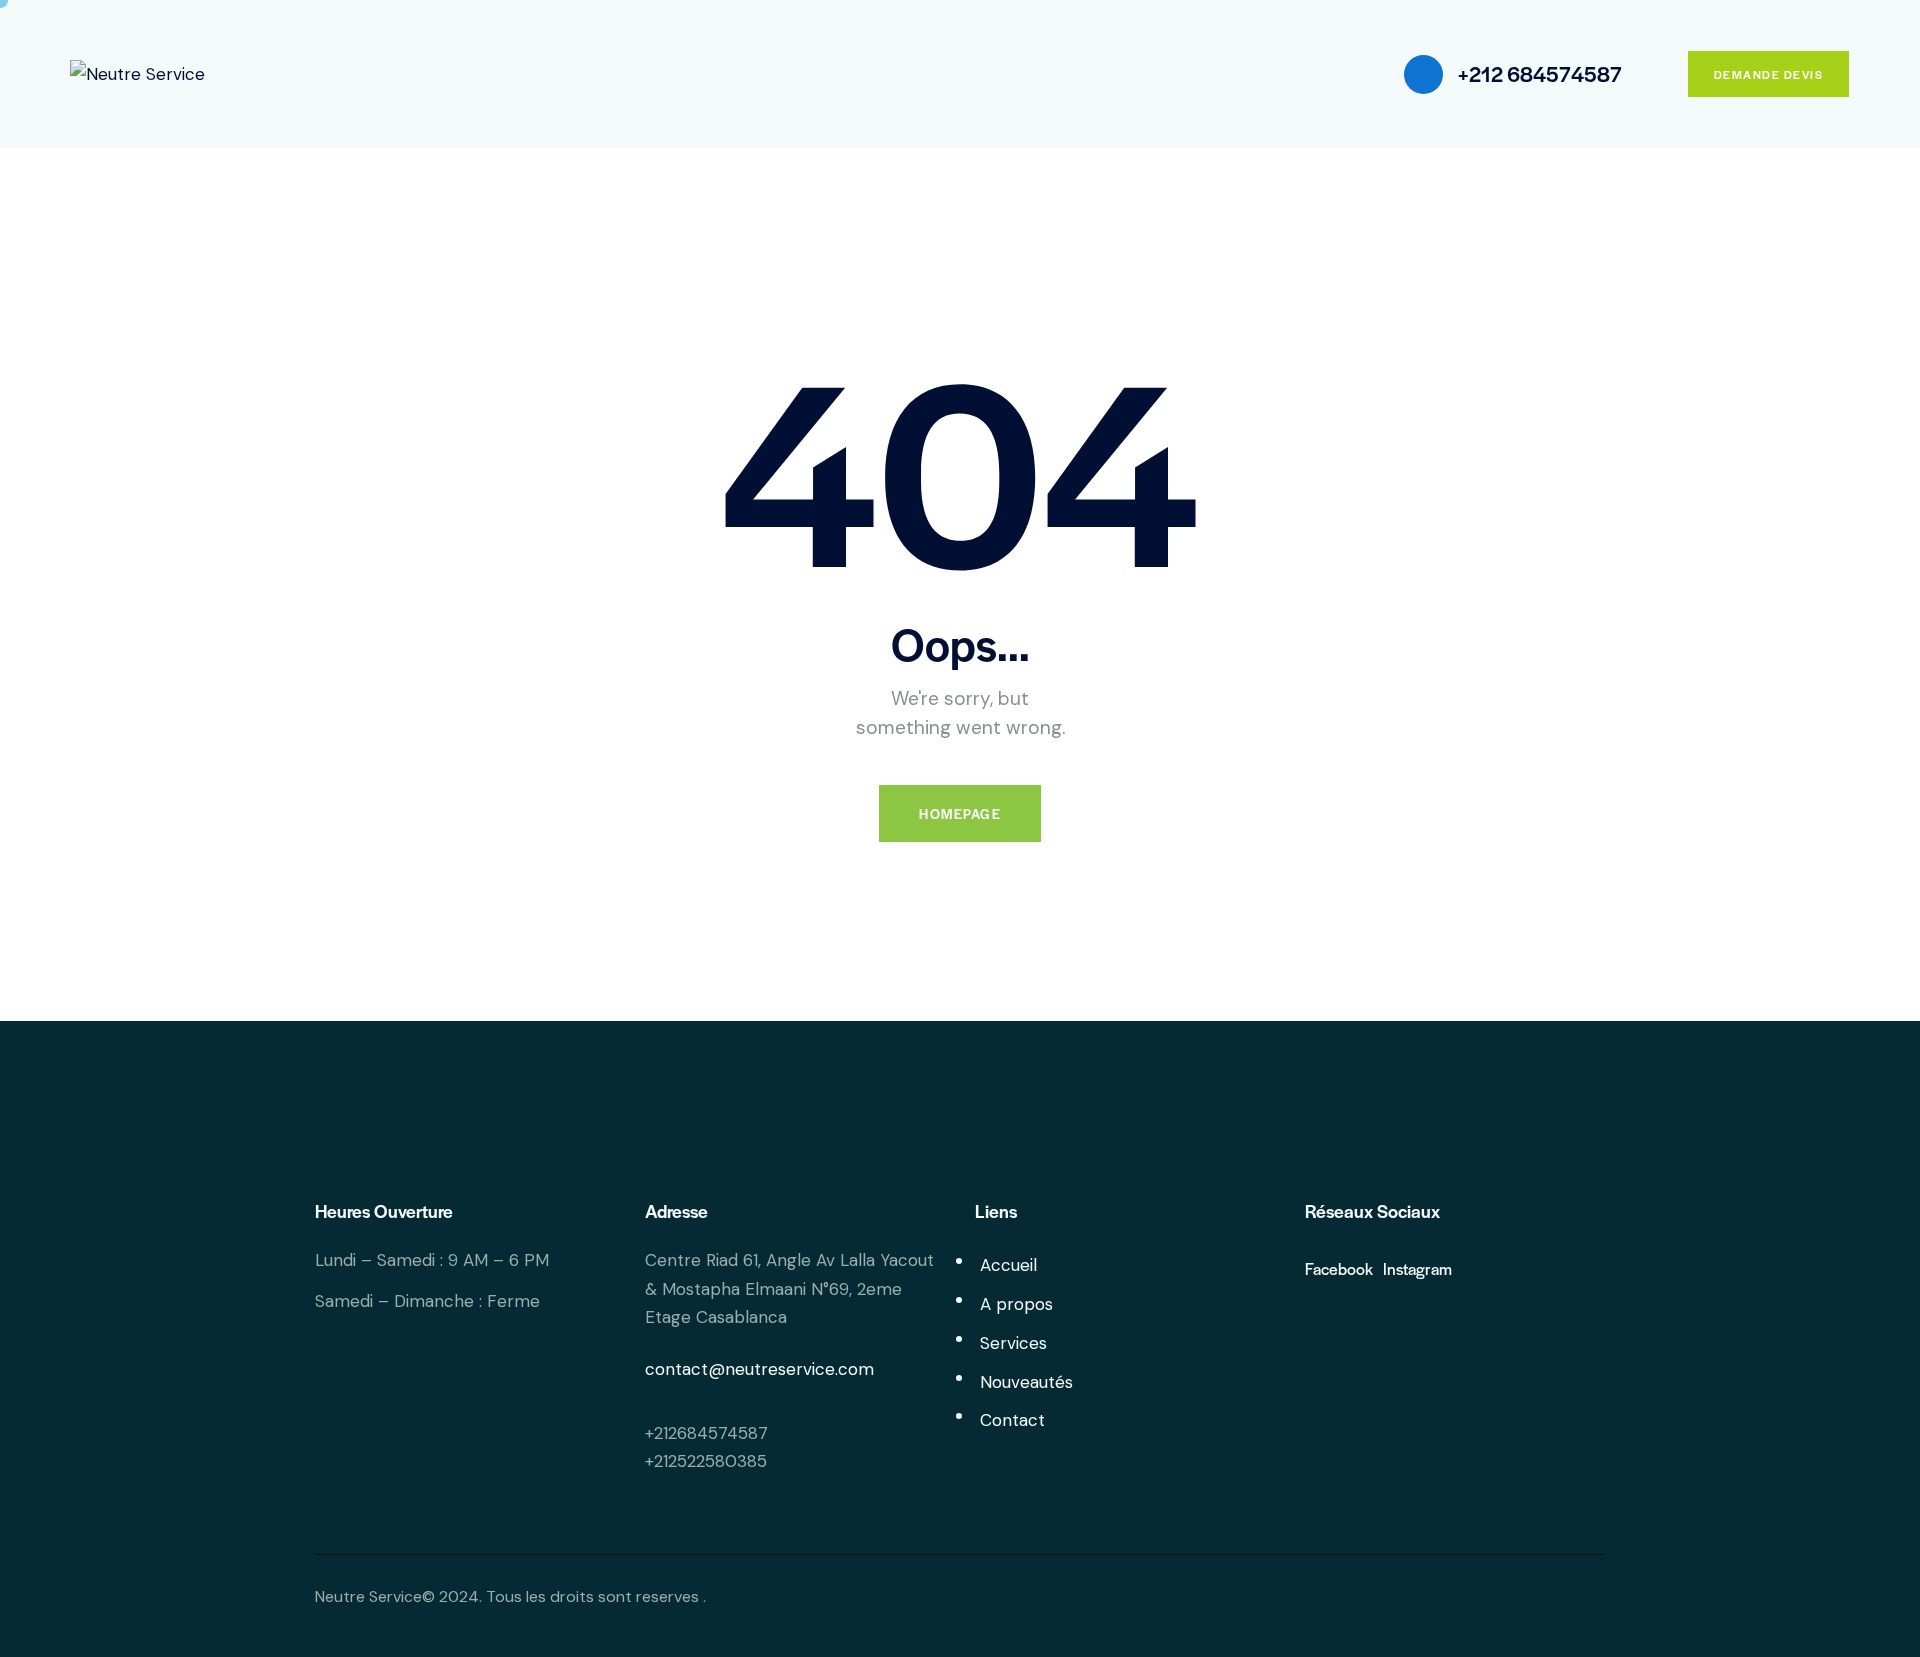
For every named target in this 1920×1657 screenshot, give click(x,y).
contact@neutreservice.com (759, 1369)
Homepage (960, 813)
